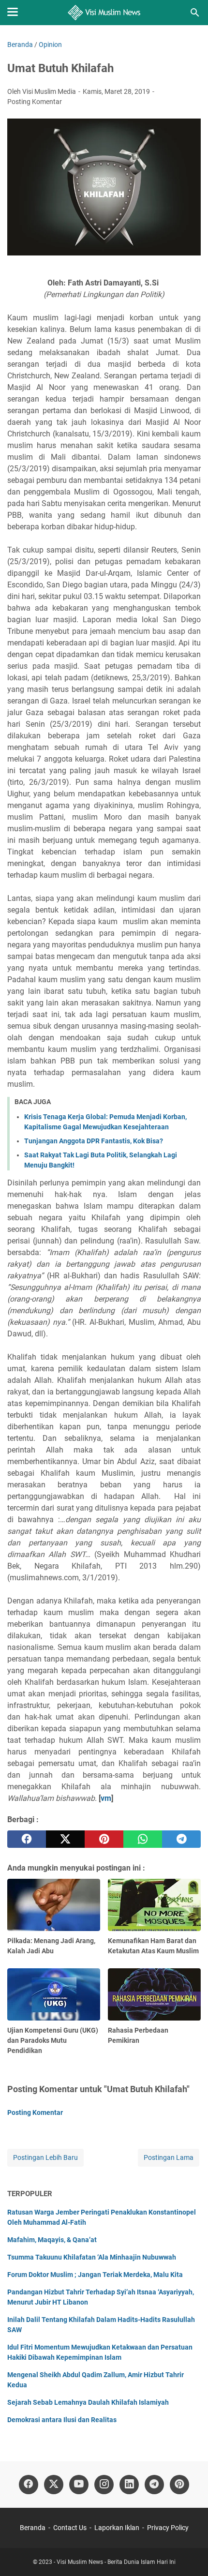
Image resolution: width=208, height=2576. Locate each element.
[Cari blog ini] (195, 13)
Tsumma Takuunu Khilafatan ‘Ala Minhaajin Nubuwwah (92, 2257)
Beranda (33, 2528)
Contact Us (70, 2528)
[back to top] (189, 2554)
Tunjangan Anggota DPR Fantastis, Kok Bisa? (94, 1141)
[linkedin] (129, 2485)
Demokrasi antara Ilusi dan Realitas (62, 2420)
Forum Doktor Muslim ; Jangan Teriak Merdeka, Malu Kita (95, 2275)
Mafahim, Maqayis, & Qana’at (52, 2240)
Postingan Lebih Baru (45, 2157)
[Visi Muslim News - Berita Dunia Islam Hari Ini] (104, 13)
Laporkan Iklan (117, 2528)
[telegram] (181, 1839)
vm (106, 1798)
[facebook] (27, 1839)
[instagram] (104, 2485)
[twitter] (65, 1839)
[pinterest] (104, 1839)
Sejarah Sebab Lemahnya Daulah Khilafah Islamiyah (88, 2402)
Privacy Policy (168, 2528)
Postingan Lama (169, 2157)
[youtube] (79, 2485)
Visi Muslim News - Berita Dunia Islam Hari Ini (116, 2562)
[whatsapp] (143, 1839)
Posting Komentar (35, 102)
